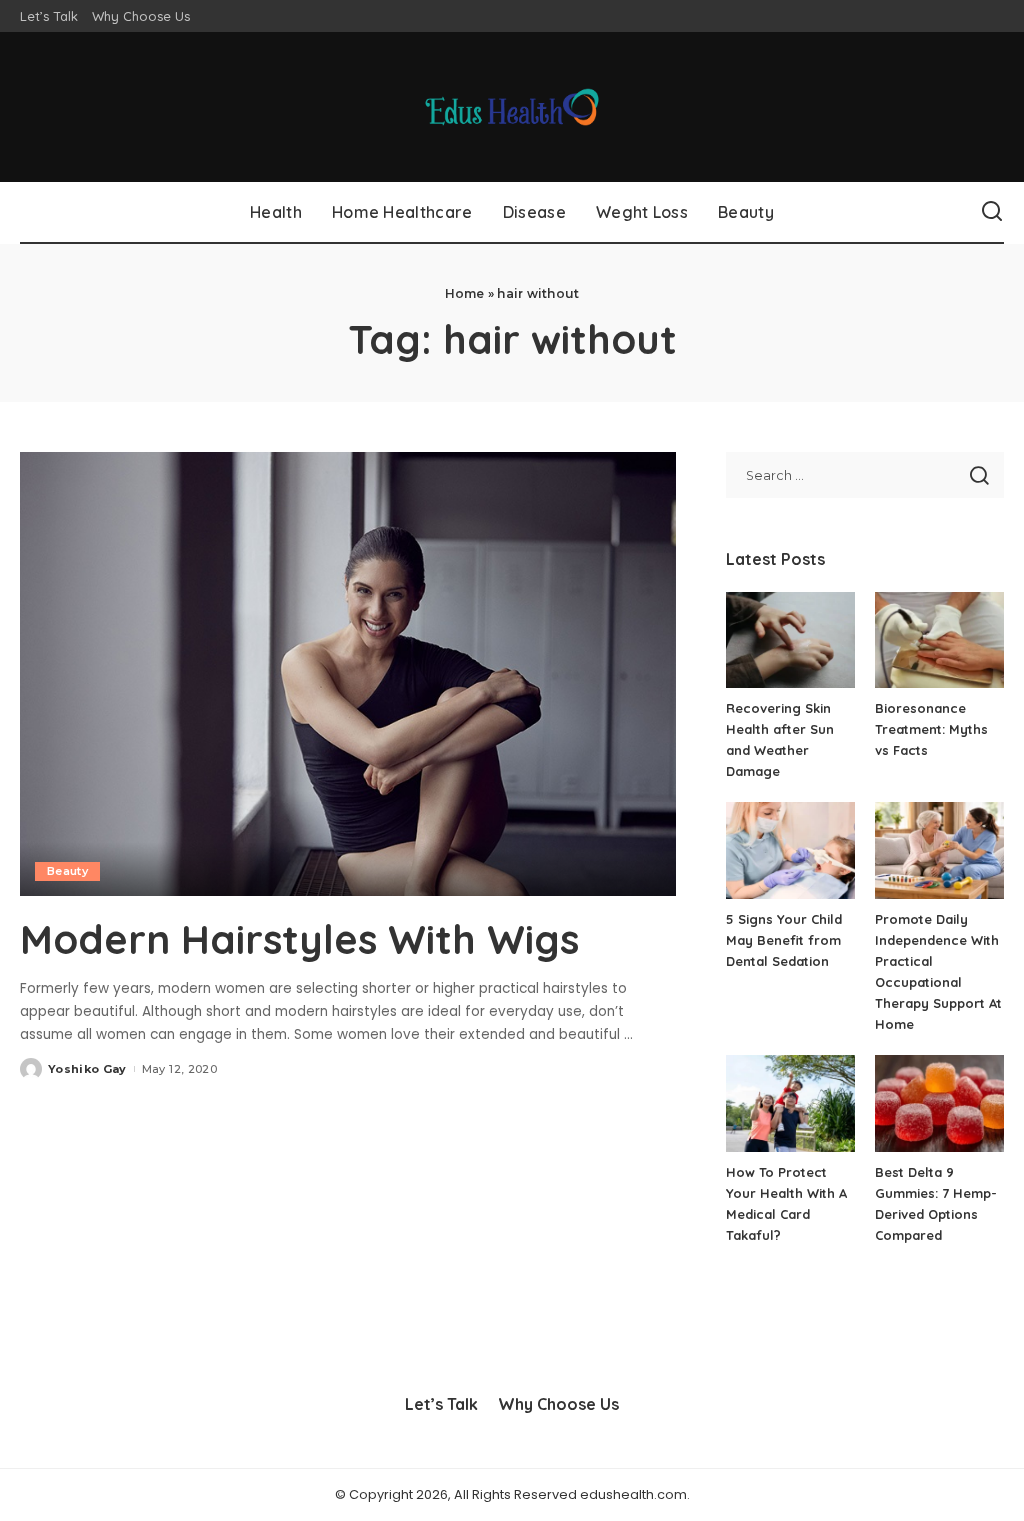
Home (465, 293)
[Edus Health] (512, 107)
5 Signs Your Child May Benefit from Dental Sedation (784, 940)
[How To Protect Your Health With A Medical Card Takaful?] (790, 1103)
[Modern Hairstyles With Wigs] (348, 673)
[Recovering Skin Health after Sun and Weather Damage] (790, 640)
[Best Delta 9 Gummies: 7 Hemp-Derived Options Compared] (939, 1103)
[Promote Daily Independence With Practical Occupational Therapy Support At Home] (939, 850)
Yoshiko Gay (87, 1069)
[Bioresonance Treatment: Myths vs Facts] (939, 640)
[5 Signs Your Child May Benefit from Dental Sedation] (790, 850)
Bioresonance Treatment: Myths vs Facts (931, 729)
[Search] (992, 212)
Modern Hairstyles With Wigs (299, 939)
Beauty (67, 871)
